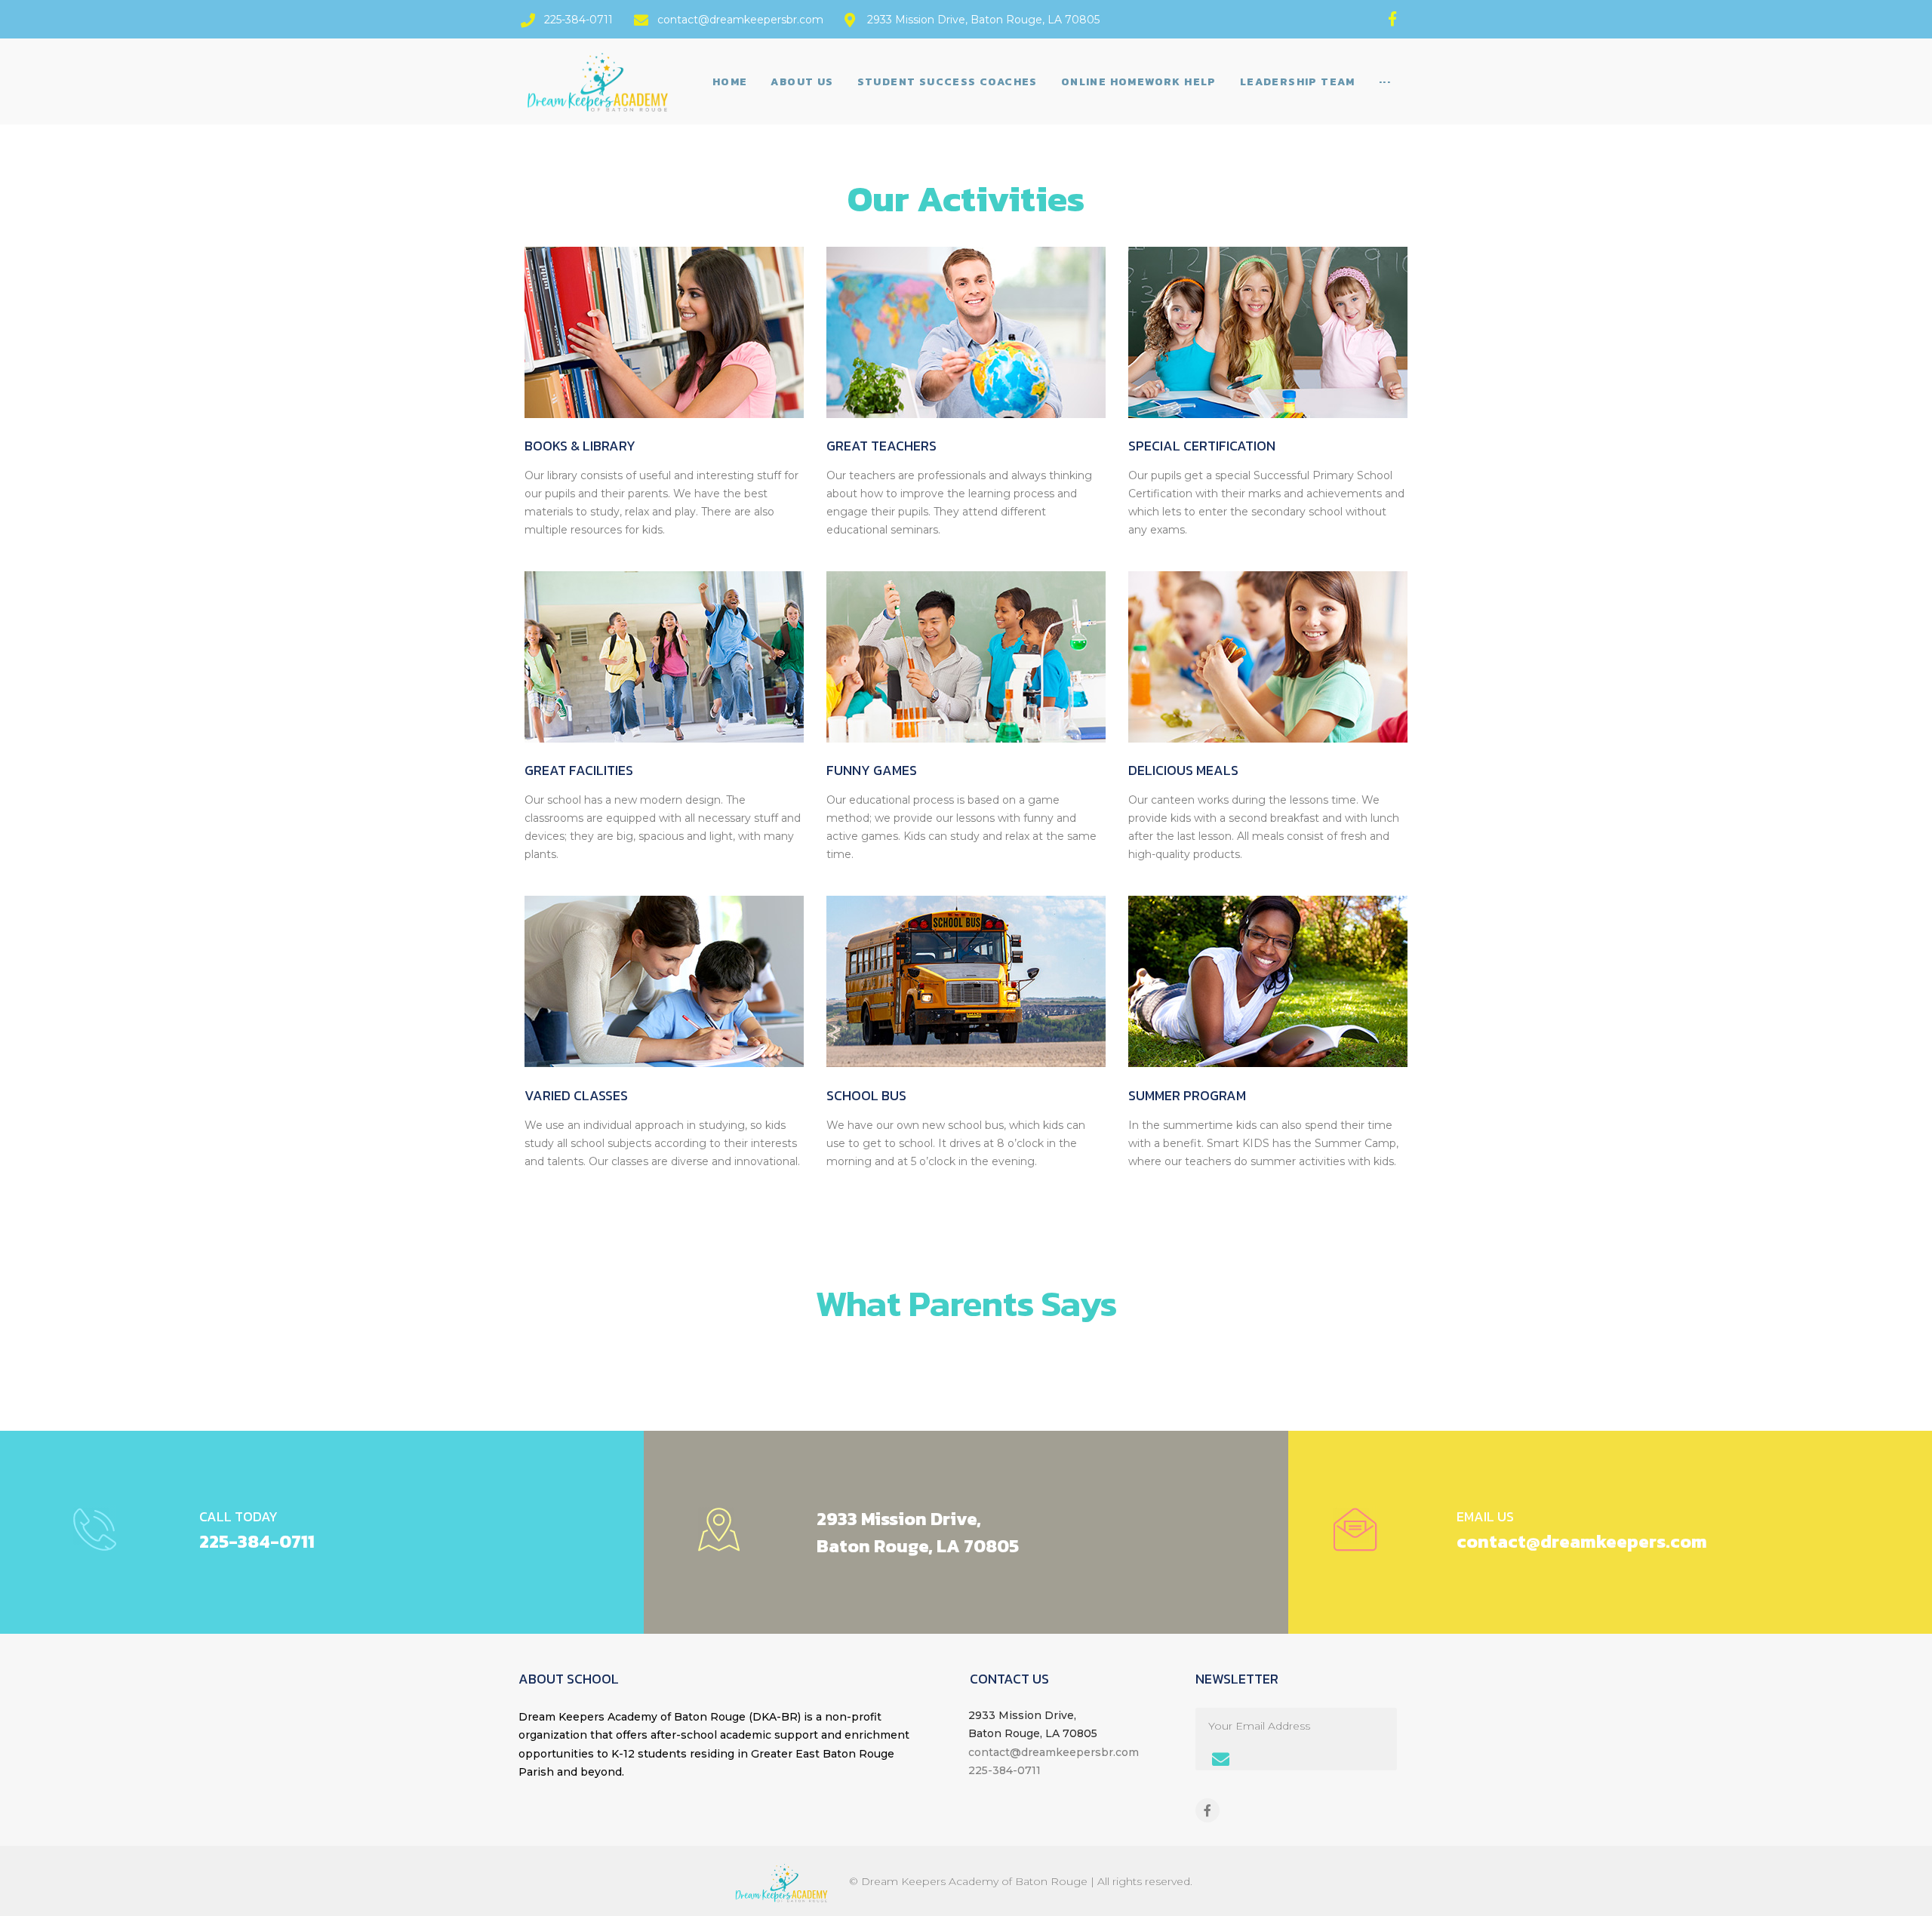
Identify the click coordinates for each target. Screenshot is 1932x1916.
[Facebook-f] (1393, 18)
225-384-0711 (257, 1541)
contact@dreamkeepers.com (1582, 1541)
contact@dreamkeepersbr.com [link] (1054, 1752)
